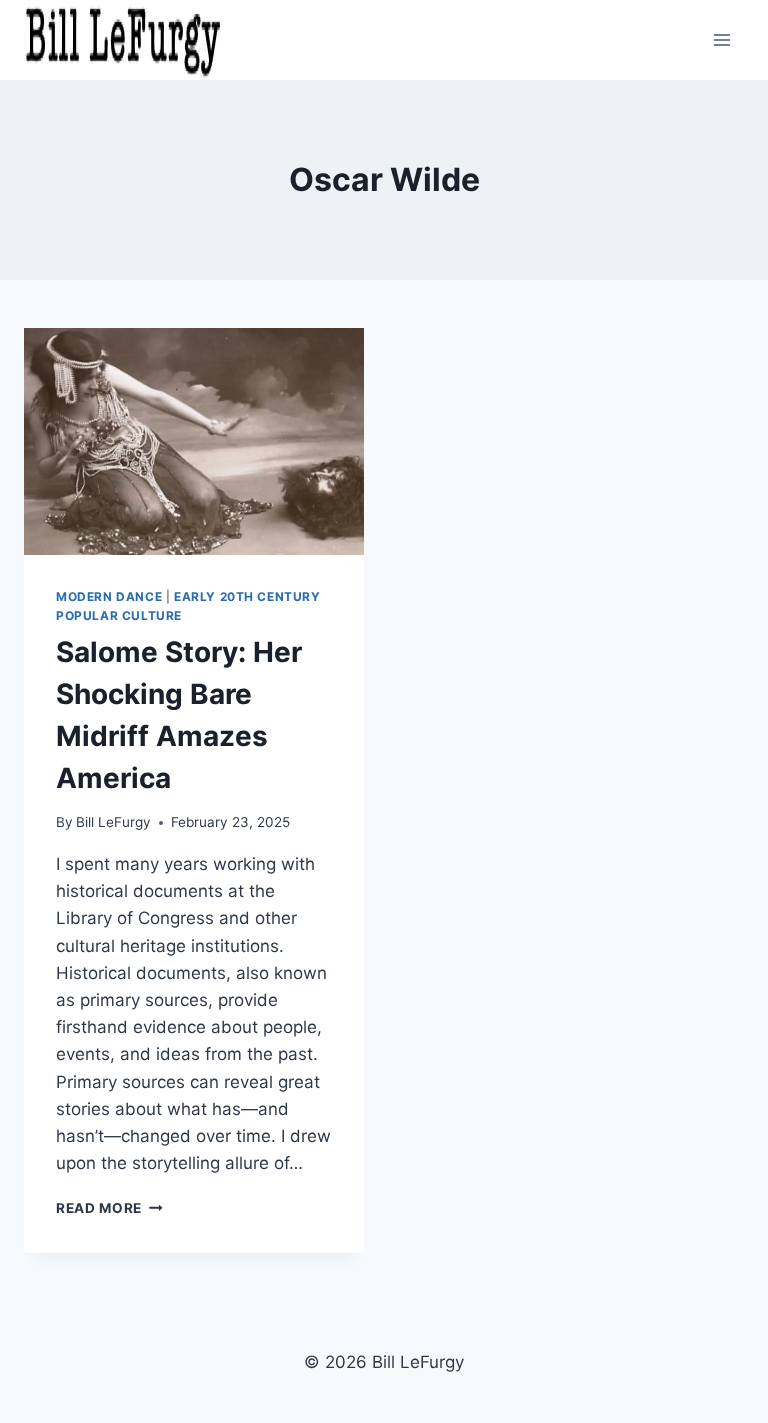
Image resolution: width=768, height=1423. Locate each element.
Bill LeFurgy (113, 822)
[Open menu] (722, 40)
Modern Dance (109, 596)
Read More (109, 1208)
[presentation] (194, 441)
